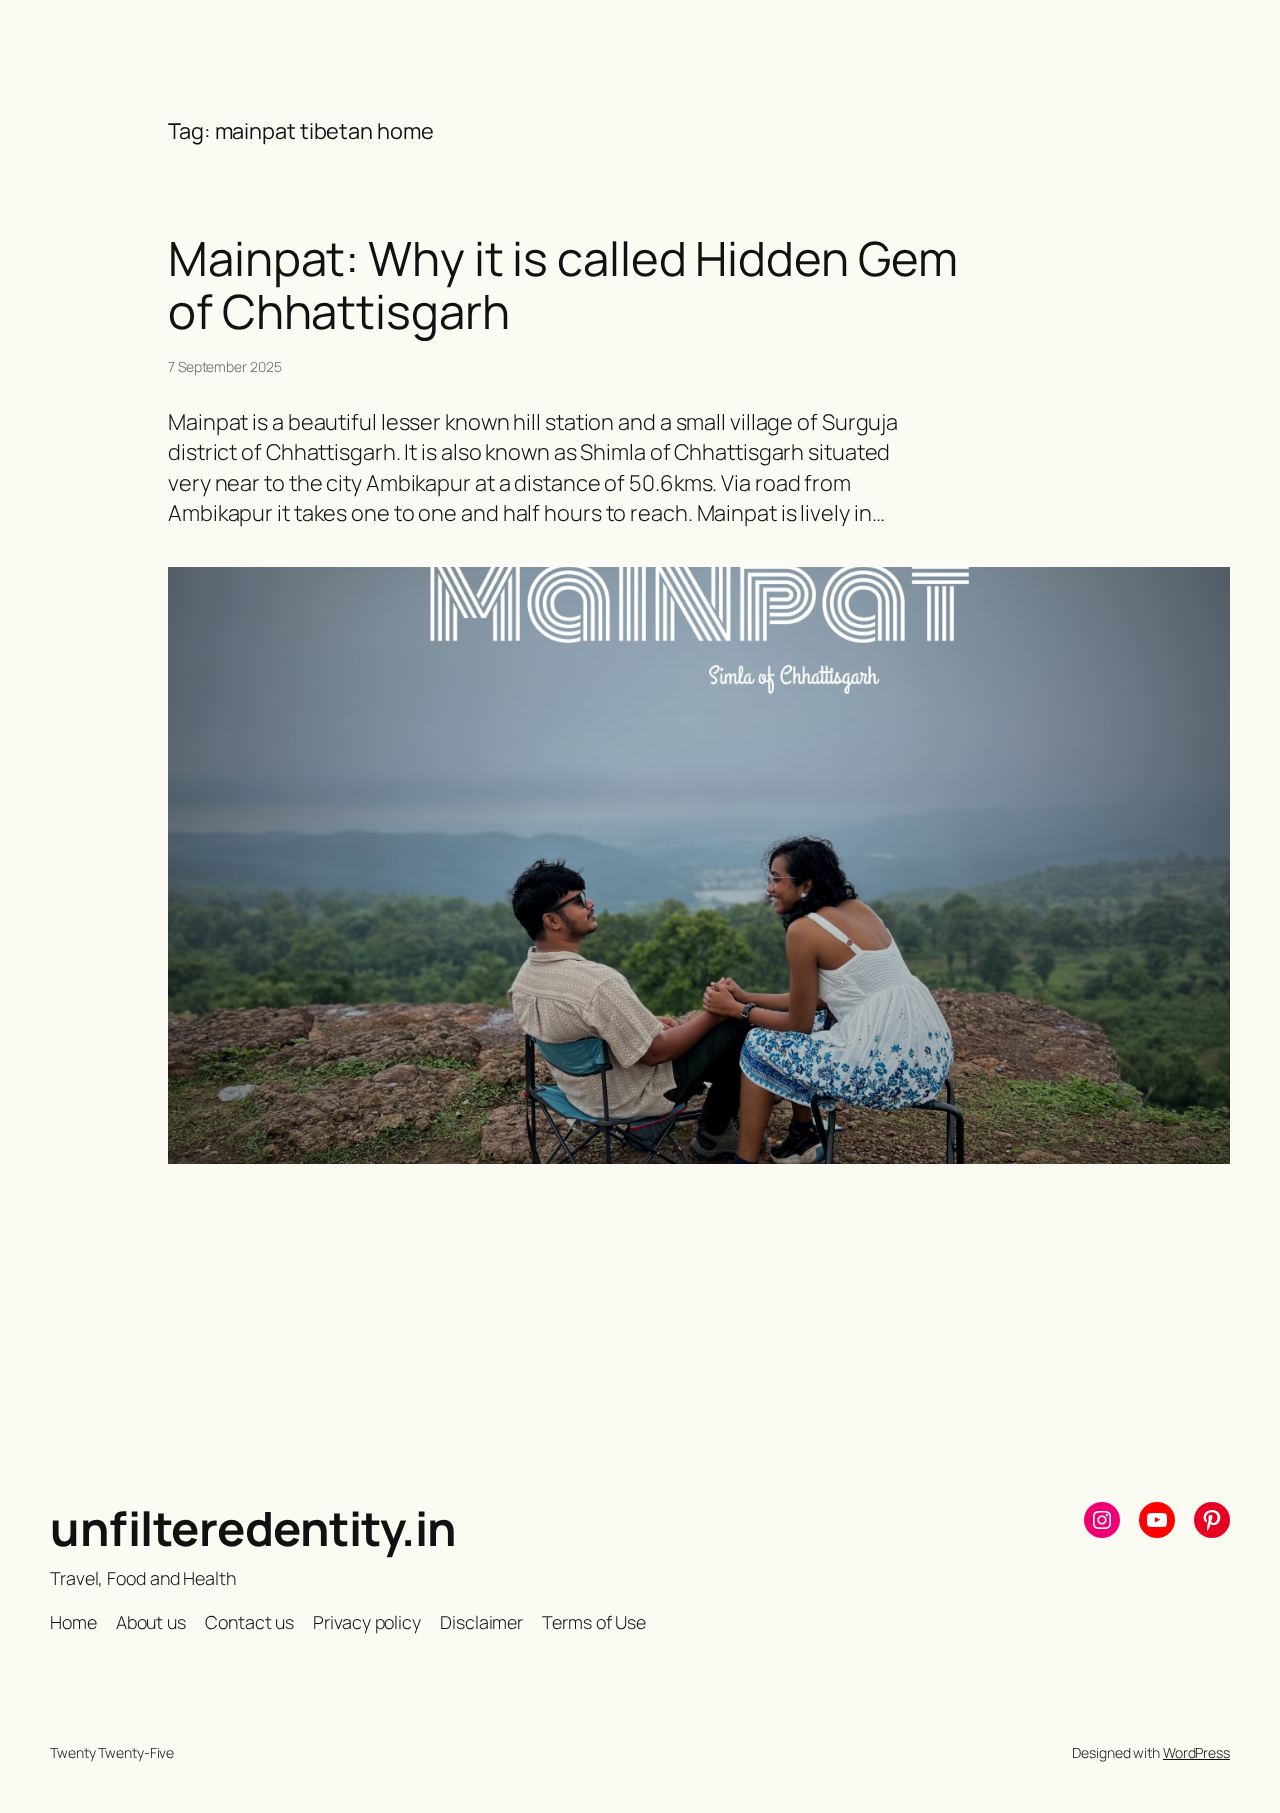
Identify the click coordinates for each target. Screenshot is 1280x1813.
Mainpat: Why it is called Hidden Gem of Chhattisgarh (562, 285)
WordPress (1196, 1752)
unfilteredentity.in (253, 1528)
